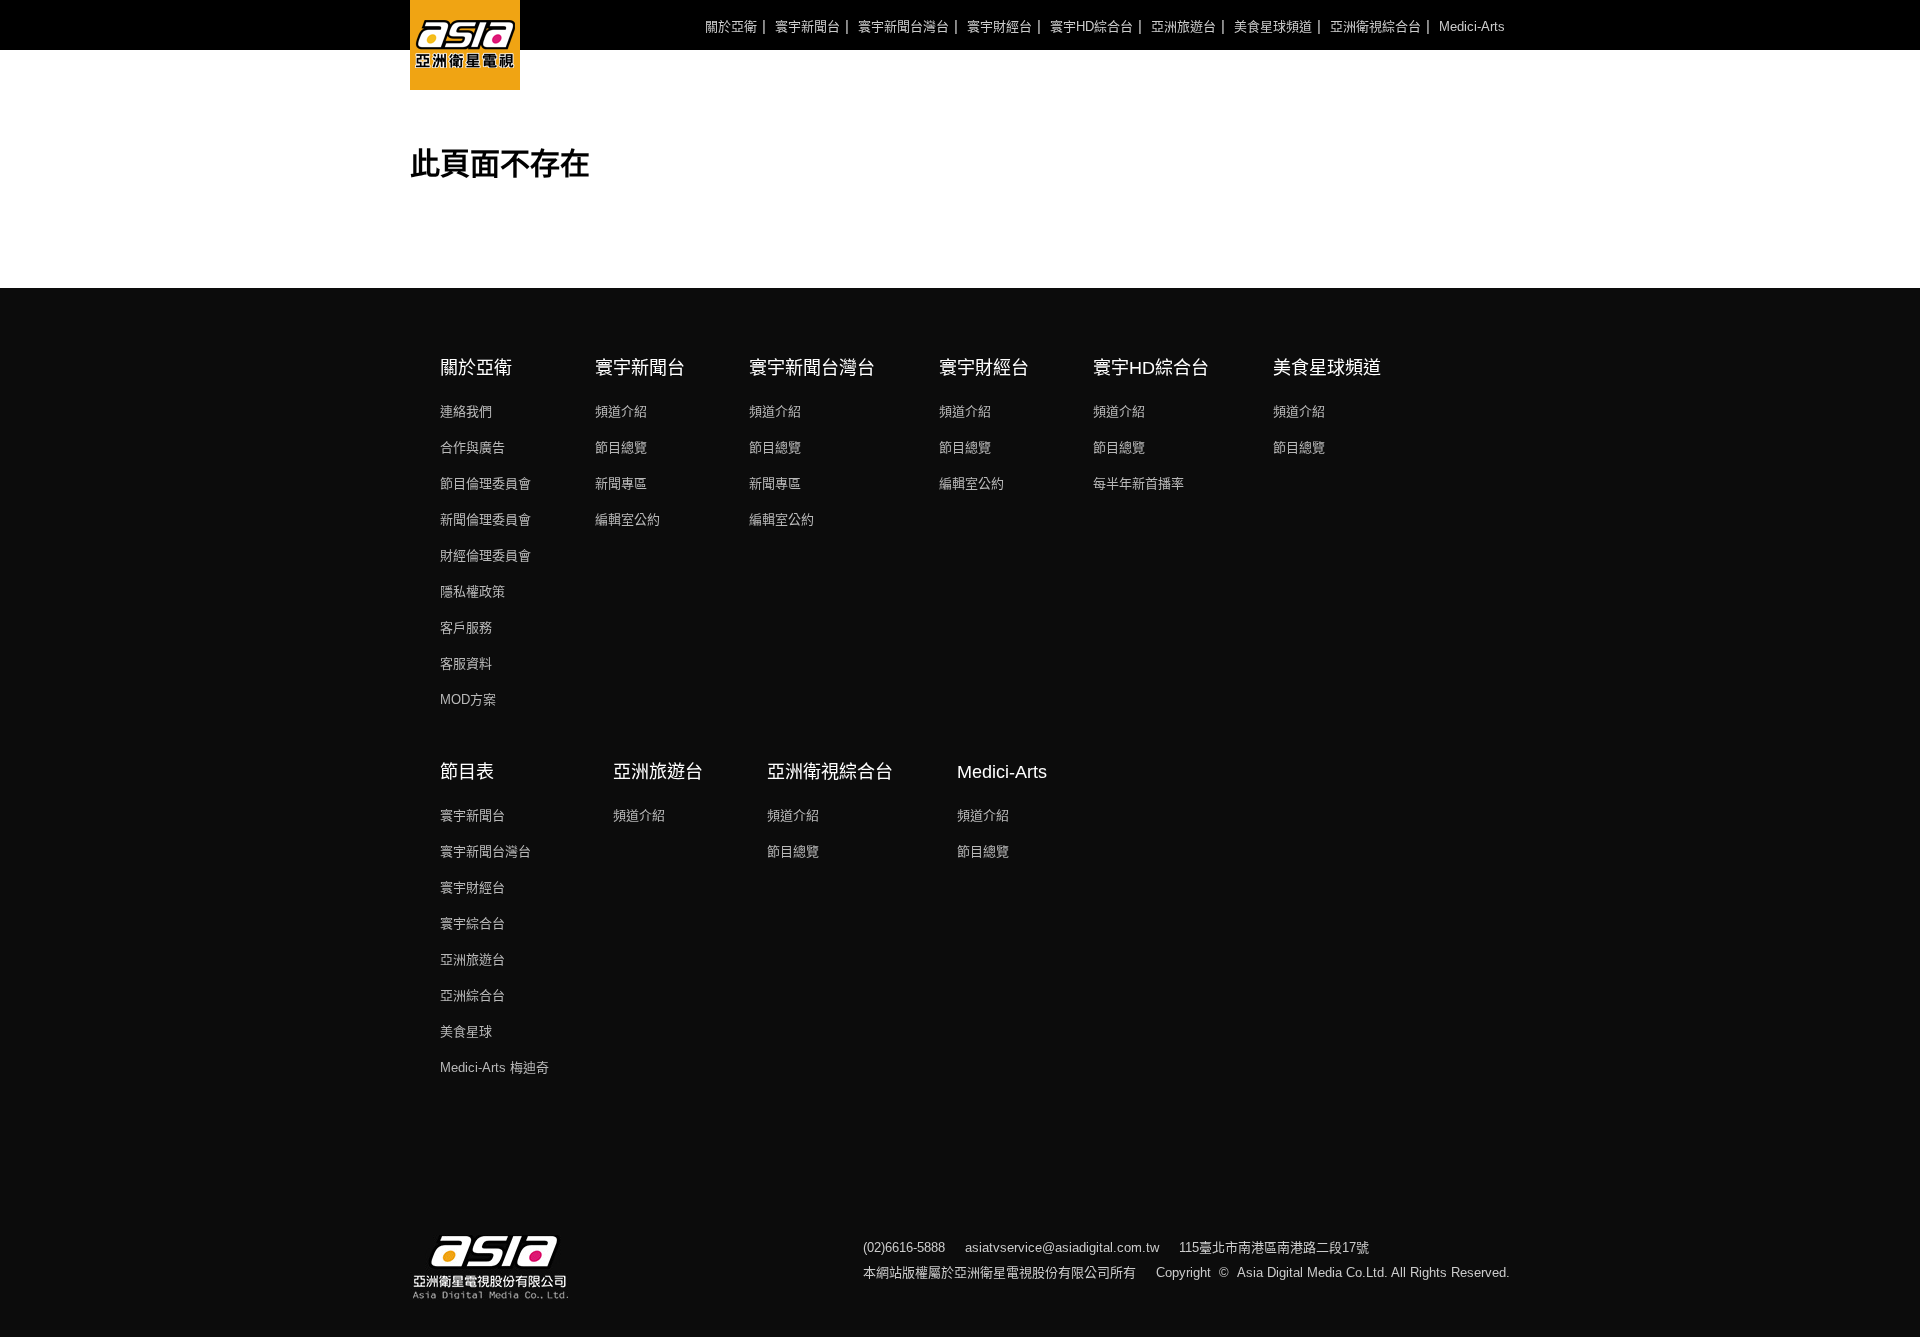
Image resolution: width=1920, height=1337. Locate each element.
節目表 (467, 772)
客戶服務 (466, 627)
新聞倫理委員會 (485, 519)
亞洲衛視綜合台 (1375, 26)
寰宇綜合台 (472, 923)
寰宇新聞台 (807, 26)
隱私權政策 (472, 591)
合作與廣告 (472, 447)
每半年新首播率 (1138, 483)
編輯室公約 (627, 519)
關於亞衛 (731, 26)
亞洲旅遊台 (1183, 26)
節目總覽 (621, 447)
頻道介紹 (621, 411)
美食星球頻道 (1273, 26)
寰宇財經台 (999, 26)
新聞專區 (621, 483)
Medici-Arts (1472, 26)
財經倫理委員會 (485, 555)
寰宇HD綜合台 (1091, 26)
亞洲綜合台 (472, 995)
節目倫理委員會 (485, 483)
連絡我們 (466, 411)
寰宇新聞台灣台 (903, 26)
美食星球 (466, 1031)
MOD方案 (468, 699)
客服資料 (466, 663)
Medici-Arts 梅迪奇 (494, 1067)
